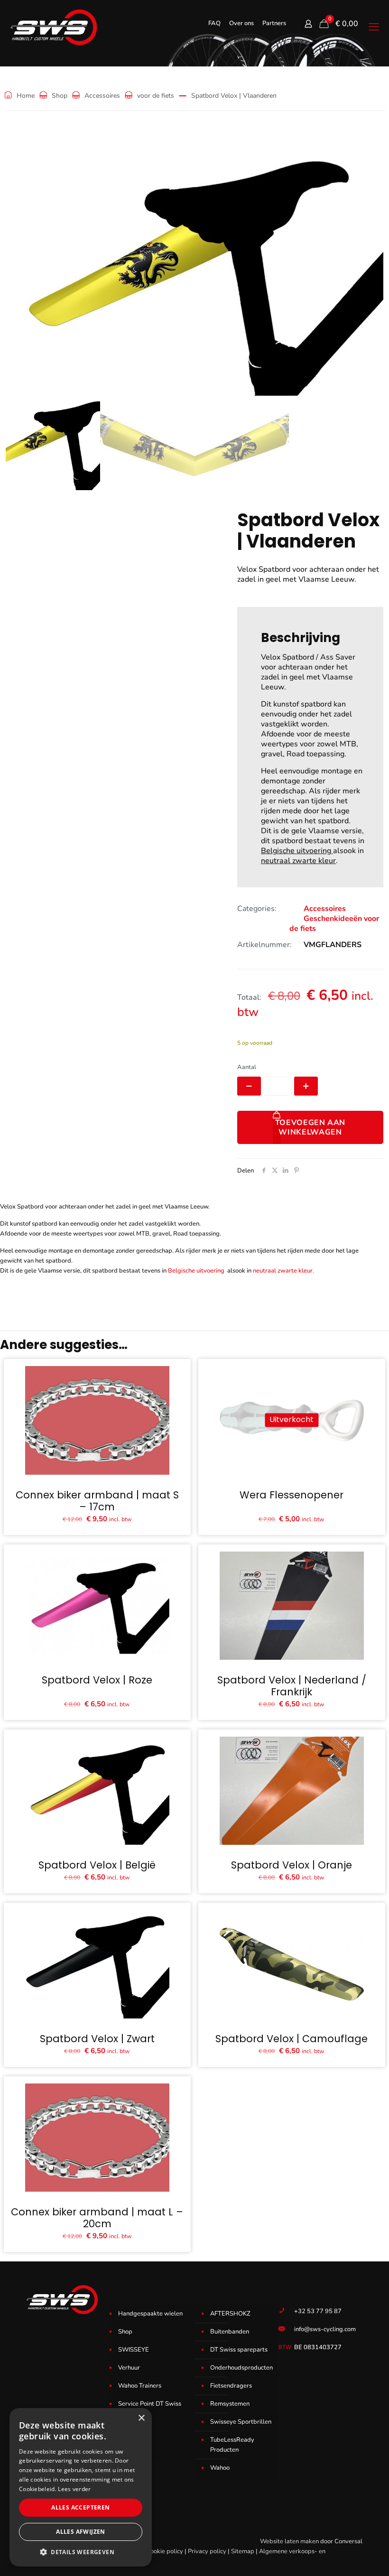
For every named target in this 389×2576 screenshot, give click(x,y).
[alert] (81, 2487)
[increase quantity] (306, 1086)
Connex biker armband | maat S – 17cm (97, 1501)
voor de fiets (156, 96)
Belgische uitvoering (297, 851)
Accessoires (102, 96)
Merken (129, 2450)
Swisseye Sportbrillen (241, 2422)
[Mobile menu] (374, 27)
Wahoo (220, 2468)
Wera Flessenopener (292, 1495)
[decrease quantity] (249, 1086)
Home (26, 96)
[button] (81, 2552)
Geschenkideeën (333, 919)
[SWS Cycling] (53, 27)
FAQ (214, 23)
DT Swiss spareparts (239, 2350)
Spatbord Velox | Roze (97, 1680)
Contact (129, 2432)
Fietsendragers (231, 2386)
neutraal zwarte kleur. (283, 1271)
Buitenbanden (230, 2332)
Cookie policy (165, 2551)
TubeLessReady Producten (232, 2445)
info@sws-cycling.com (325, 2329)
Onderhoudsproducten (241, 2368)
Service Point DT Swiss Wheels (150, 2409)
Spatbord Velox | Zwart (97, 2039)
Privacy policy (207, 2551)
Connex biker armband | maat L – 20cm (97, 2218)
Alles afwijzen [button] (81, 2532)
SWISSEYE (134, 2350)
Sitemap (243, 2551)
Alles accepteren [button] (80, 2507)
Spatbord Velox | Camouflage (292, 2039)
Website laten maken (289, 2541)
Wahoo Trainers (140, 2386)
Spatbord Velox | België (97, 1865)
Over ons (241, 23)
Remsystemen (230, 2404)
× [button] (141, 2418)
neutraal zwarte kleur (298, 861)
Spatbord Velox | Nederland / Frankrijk (292, 1686)
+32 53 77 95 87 (318, 2311)
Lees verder (74, 2489)
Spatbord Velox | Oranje (292, 1865)
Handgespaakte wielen (150, 2314)
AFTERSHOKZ (230, 2314)
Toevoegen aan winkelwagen (310, 1127)
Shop (60, 96)
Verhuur (129, 2368)
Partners (274, 23)
